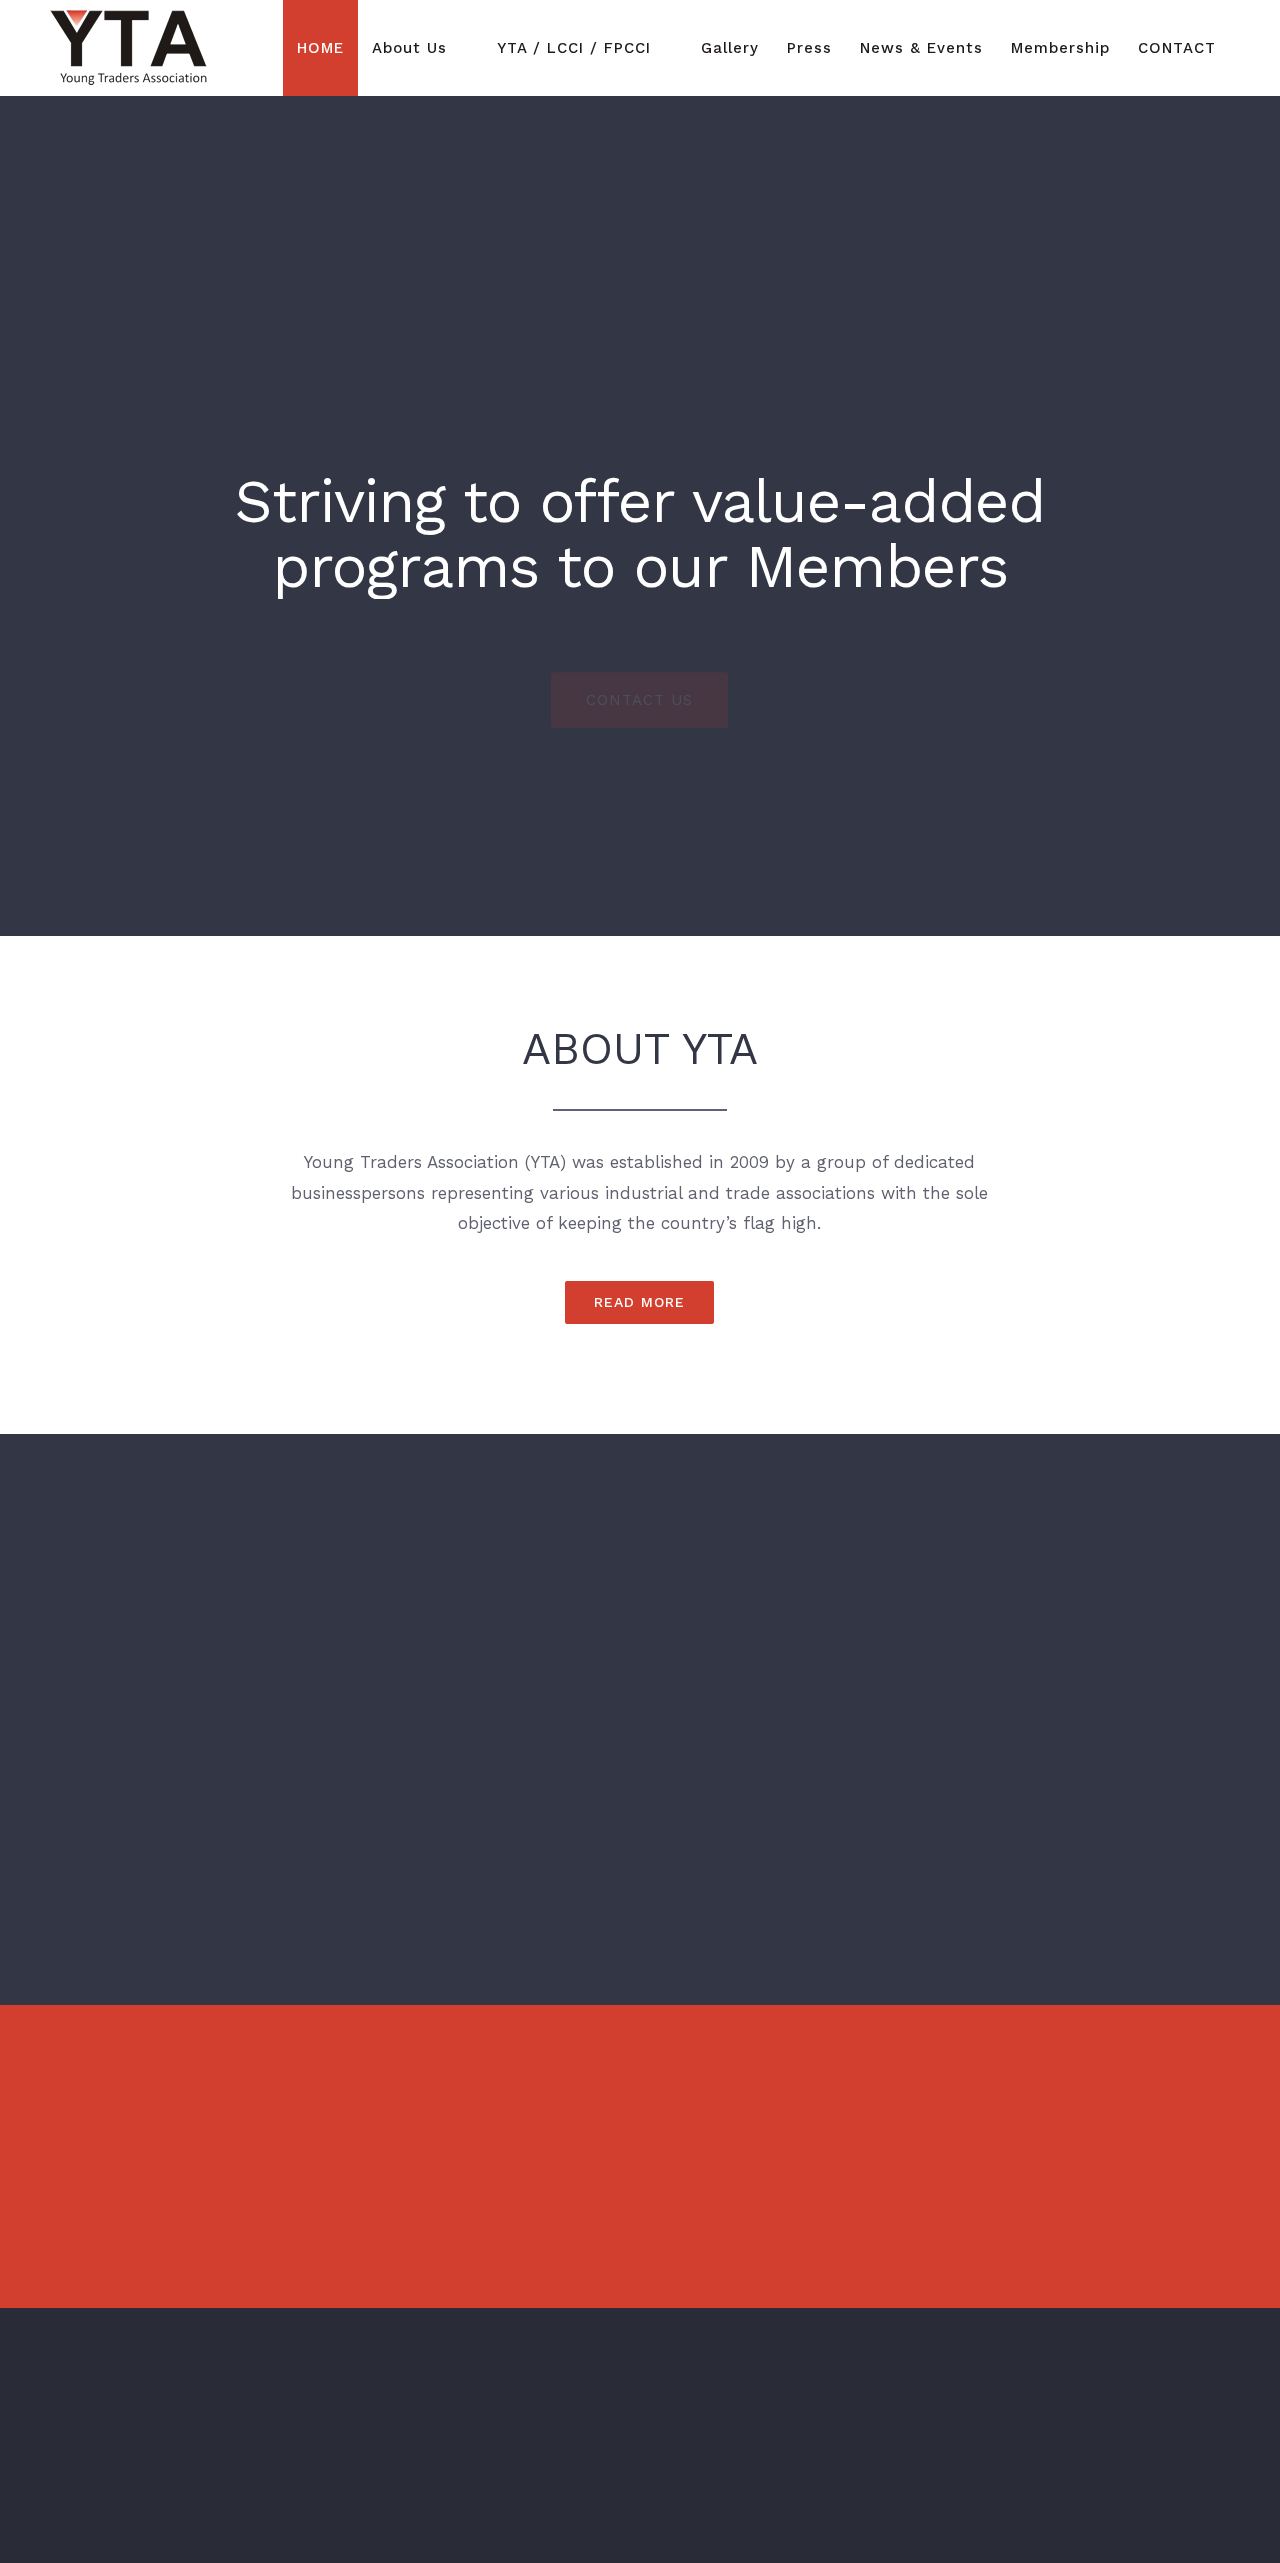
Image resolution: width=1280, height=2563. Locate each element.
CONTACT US (639, 656)
